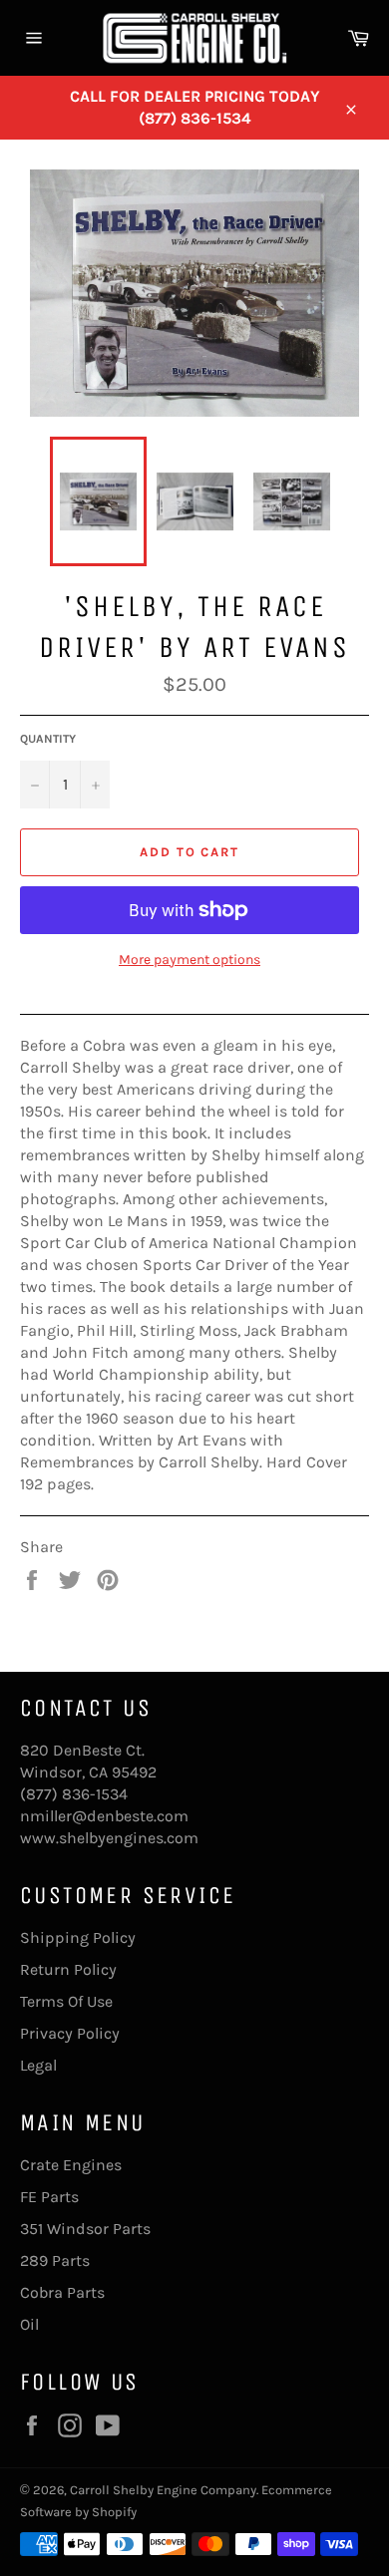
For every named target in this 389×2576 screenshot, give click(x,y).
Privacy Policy (70, 2033)
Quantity (48, 739)
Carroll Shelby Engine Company (163, 2490)
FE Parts (49, 2197)
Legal (38, 2065)
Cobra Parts (62, 2292)
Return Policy (68, 1969)
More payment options (190, 960)
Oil (29, 2324)
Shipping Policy (78, 1937)
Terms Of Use (66, 2001)
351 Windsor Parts (85, 2229)
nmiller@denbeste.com (104, 1816)
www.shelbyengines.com (109, 1838)
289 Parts (55, 2260)
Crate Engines (71, 2165)
